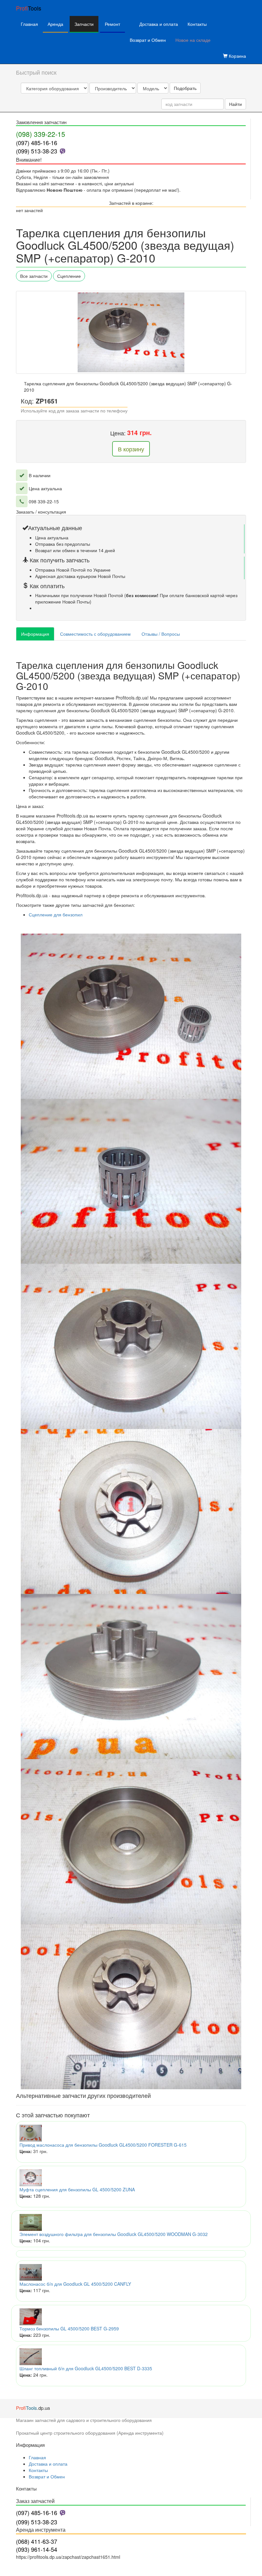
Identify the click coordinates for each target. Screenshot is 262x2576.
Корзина (237, 56)
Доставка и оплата (159, 24)
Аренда (55, 24)
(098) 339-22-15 (41, 134)
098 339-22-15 (44, 501)
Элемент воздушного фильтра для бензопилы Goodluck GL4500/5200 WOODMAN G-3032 (114, 2234)
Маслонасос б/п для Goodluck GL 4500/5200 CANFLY (75, 2284)
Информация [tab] (35, 634)
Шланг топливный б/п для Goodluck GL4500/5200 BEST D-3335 (86, 2368)
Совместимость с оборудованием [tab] (95, 634)
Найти (235, 104)
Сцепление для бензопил (56, 914)
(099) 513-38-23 (37, 151)
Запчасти (84, 24)
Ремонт (112, 24)
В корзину (131, 449)
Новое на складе (193, 40)
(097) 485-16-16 (37, 143)
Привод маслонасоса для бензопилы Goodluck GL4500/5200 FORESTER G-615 (103, 2145)
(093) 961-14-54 (37, 2549)
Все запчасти (34, 276)
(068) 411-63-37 (37, 2541)
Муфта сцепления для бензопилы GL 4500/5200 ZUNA (77, 2189)
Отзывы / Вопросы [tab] (161, 634)
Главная (29, 24)
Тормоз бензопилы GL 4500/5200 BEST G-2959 (69, 2328)
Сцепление (69, 276)
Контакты (197, 24)
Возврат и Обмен (148, 40)
